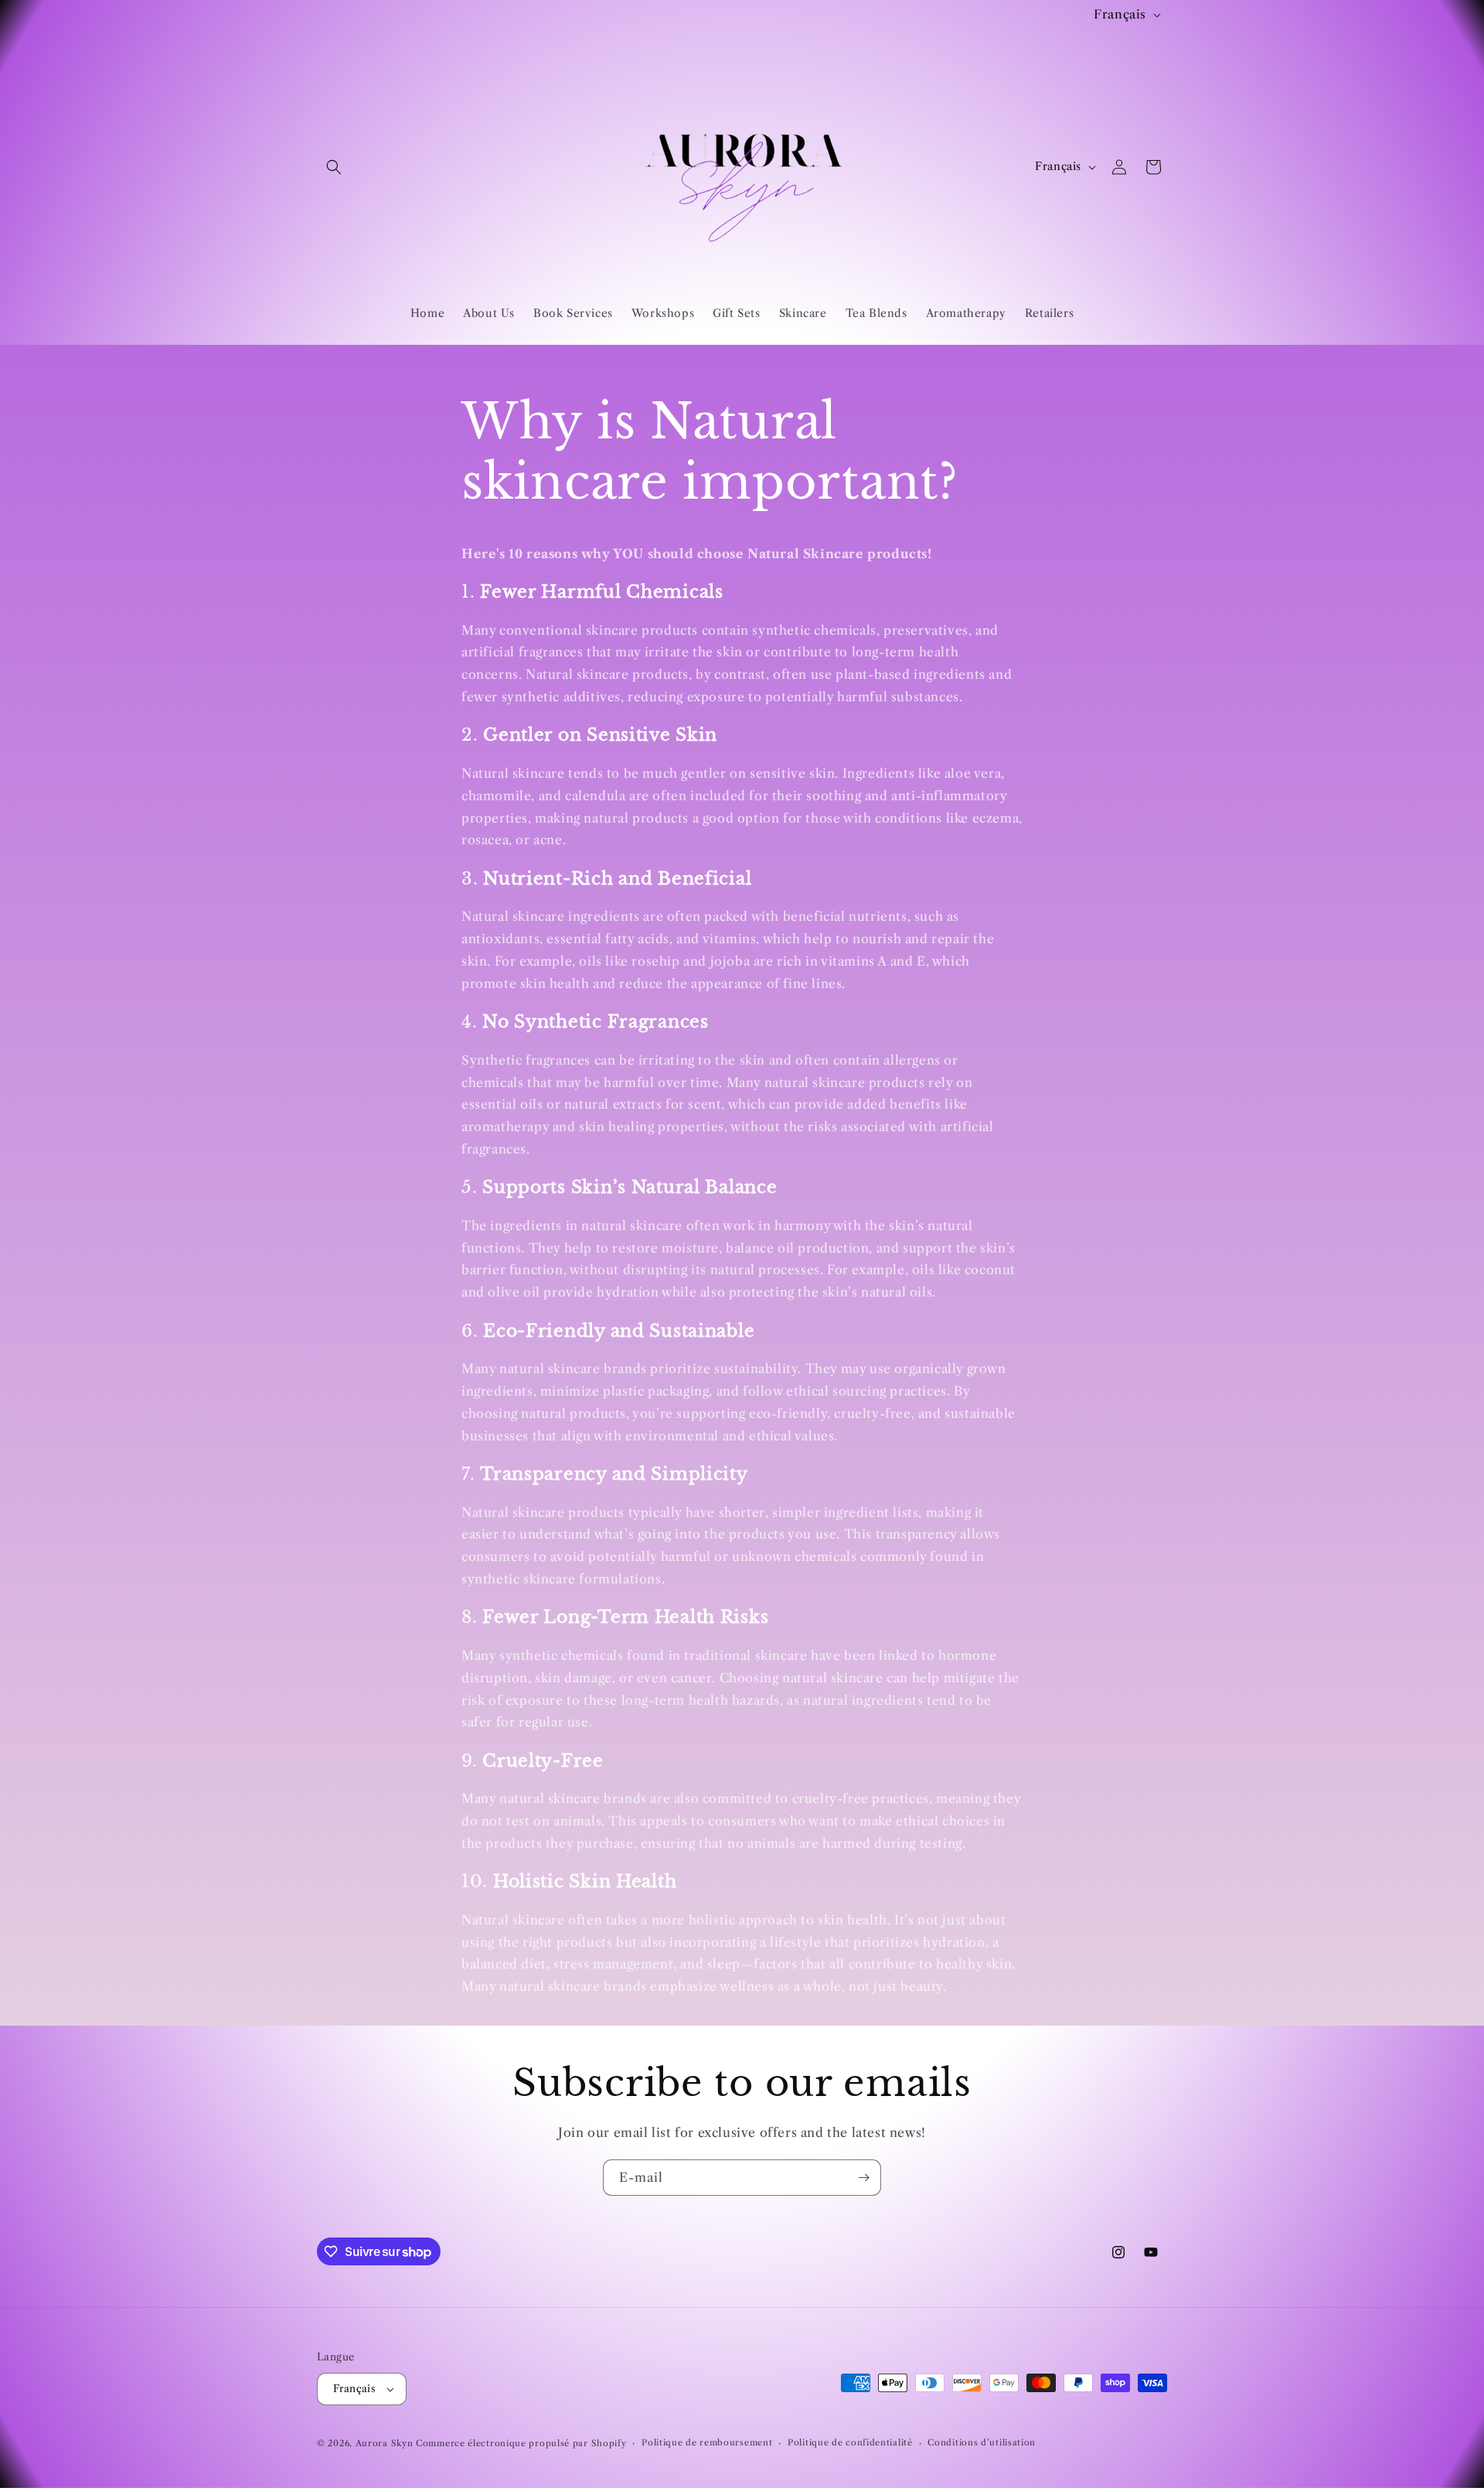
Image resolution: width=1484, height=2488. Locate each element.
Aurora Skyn (385, 2443)
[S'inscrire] (863, 2178)
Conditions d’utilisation (982, 2442)
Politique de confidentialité (850, 2442)
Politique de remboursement (707, 2442)
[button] (334, 167)
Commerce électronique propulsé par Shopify (521, 2443)
